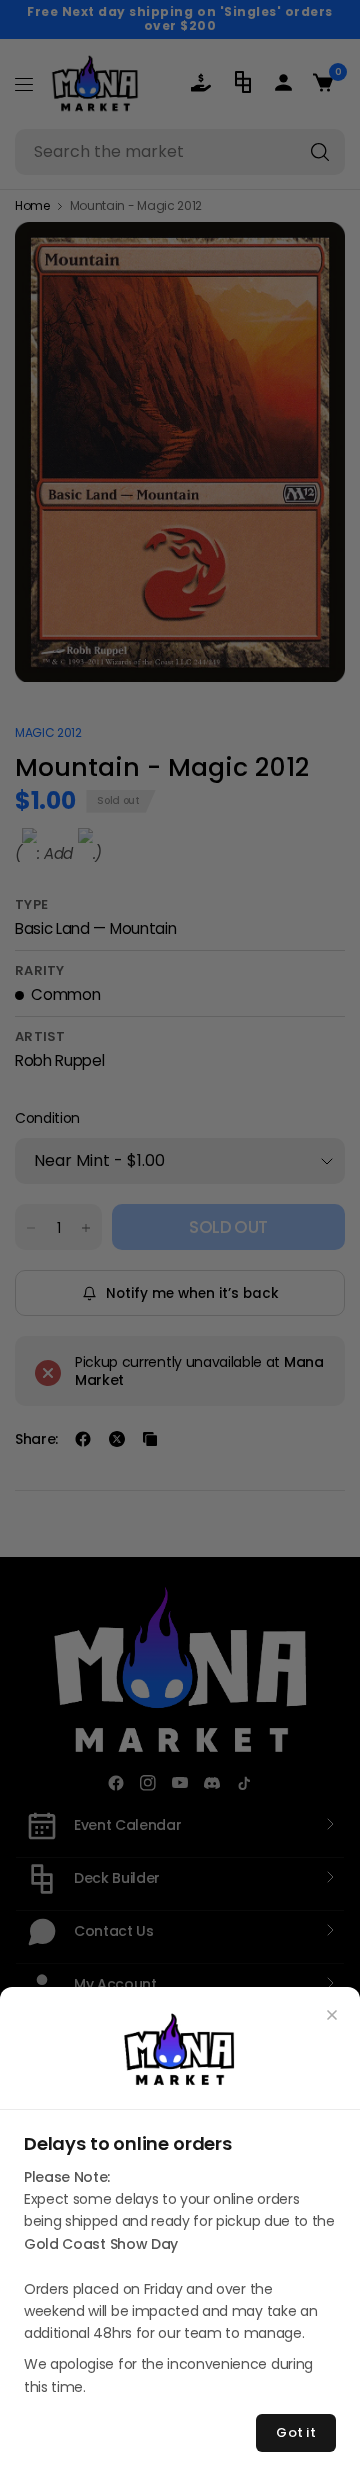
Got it (296, 2432)
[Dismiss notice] (332, 2015)
